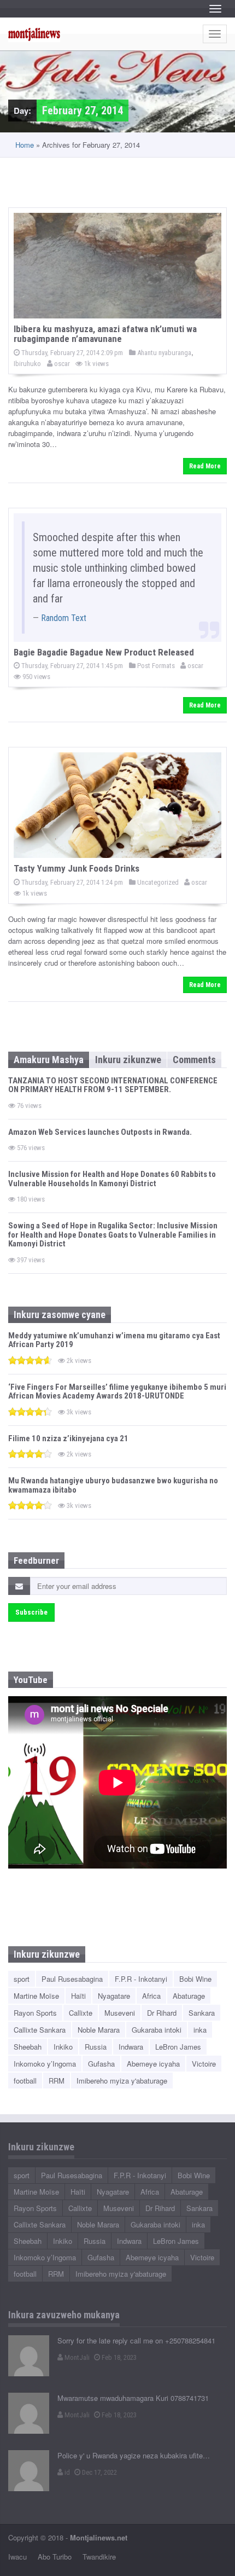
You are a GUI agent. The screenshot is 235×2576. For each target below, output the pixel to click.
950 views (36, 677)
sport (22, 1979)
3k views (78, 1412)
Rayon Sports (35, 2013)
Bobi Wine (195, 1979)
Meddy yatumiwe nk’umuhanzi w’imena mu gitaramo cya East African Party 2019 (114, 1340)
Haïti (78, 1996)
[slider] (30, 1360)
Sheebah (28, 2047)
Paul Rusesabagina (72, 1979)
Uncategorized (157, 882)
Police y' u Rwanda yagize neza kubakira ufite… (134, 2455)
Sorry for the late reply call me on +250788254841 (136, 2340)
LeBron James (178, 2047)
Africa (151, 1996)
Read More (205, 466)
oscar (61, 364)
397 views (30, 1260)
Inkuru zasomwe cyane (60, 1315)
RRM (57, 2081)
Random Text (64, 618)
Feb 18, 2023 (118, 2357)
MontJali (76, 2357)
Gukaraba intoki (157, 2030)
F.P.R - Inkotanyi (141, 1979)
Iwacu (17, 2557)
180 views (30, 1199)
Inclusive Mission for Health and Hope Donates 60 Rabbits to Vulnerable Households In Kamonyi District (112, 1179)
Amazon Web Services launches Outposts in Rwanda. (100, 1132)
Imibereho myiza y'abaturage (122, 2081)
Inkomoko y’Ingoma (45, 2064)
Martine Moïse (36, 1996)
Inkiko (63, 2047)
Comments (194, 1060)
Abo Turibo (55, 2557)
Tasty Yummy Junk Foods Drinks (77, 868)
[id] (29, 2471)
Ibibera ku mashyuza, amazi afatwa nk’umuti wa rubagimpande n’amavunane (105, 334)
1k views (96, 364)
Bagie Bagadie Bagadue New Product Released (104, 652)
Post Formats (155, 666)
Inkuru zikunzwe (128, 1060)
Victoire (204, 2064)
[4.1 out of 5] (30, 1454)
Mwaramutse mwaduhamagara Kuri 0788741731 (133, 2398)
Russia (96, 2047)
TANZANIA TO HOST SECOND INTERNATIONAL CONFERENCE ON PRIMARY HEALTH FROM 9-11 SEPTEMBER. (113, 1085)
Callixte (81, 2013)
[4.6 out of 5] (30, 1360)
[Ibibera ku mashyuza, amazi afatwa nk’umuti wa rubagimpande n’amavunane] (117, 266)
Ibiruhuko (27, 364)
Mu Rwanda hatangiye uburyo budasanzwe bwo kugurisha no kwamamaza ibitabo (113, 1485)
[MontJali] (29, 2356)
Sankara (202, 2013)
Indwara (131, 2047)
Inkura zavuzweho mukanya (64, 2315)
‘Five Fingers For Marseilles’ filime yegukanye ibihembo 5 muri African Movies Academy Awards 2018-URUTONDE (117, 1392)
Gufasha (101, 2064)
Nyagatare (114, 1996)
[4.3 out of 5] (30, 1411)
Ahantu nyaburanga (163, 353)
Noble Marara (99, 2030)
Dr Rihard (162, 2013)
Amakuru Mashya (49, 1060)
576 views (30, 1148)
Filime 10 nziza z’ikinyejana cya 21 (68, 1438)
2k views (78, 1360)
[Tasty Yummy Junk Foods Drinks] (117, 805)
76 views (28, 1106)
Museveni (120, 2013)
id (66, 2472)
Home (25, 145)
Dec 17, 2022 (99, 2472)
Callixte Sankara (40, 2030)
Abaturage (189, 1996)
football (25, 2081)
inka (200, 2030)
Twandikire (99, 2557)
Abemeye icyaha (153, 2064)
